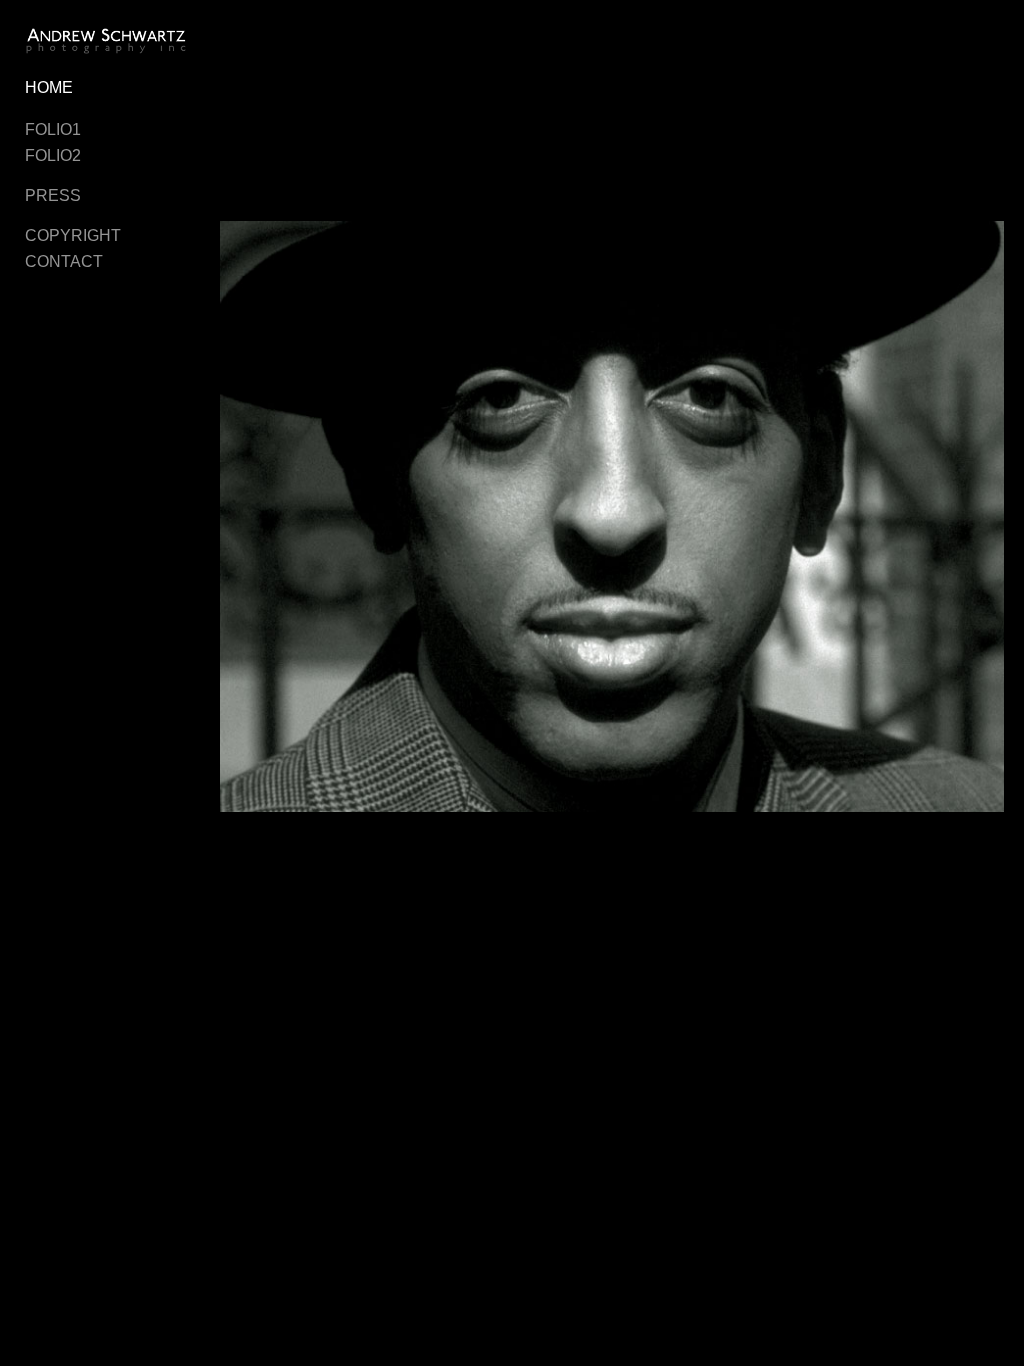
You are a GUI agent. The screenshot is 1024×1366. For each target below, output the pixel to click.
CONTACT (64, 261)
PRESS (53, 195)
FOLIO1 (53, 129)
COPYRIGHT (73, 235)
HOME (49, 87)
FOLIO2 (53, 155)
